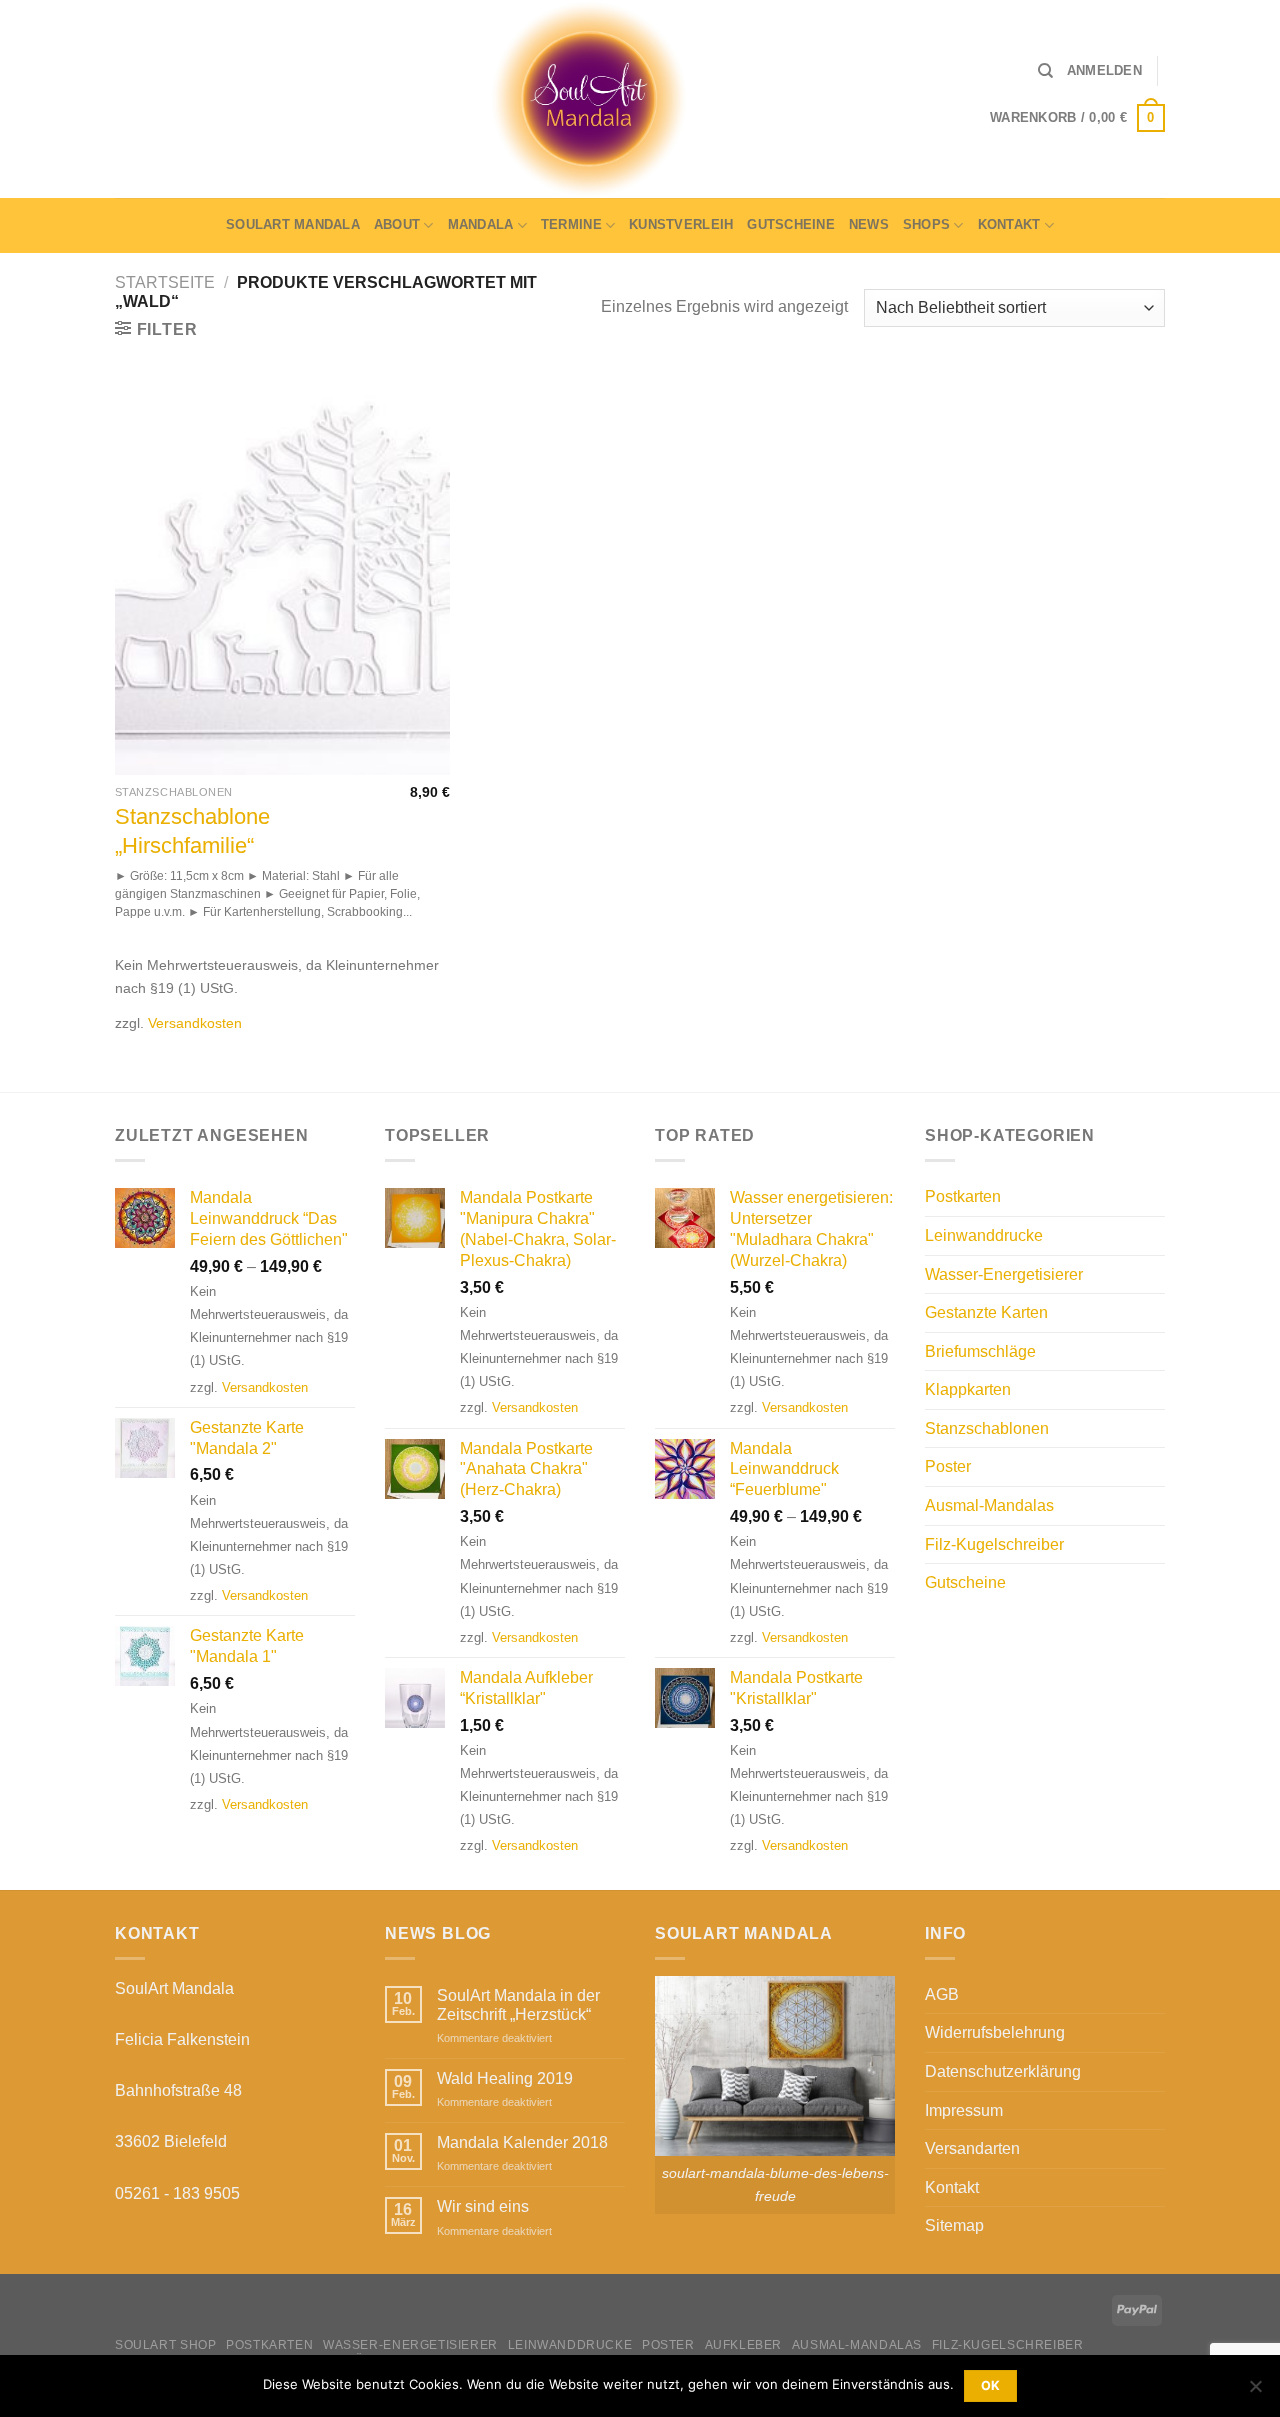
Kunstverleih (681, 224)
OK (991, 2385)
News (869, 224)
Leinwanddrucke (984, 1235)
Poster (948, 1466)
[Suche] (1045, 71)
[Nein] (1255, 2392)
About (397, 224)
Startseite (165, 282)
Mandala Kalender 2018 (522, 2142)
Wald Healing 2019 (505, 2078)
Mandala (481, 224)
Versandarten (972, 2148)
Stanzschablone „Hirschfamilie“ (192, 831)
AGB (942, 1994)
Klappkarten (968, 1389)
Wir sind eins (483, 2206)
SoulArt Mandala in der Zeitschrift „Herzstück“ (518, 2005)
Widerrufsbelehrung (995, 2032)
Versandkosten (195, 1023)
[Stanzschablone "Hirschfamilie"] (282, 574)
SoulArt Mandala (293, 224)
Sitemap (954, 2225)
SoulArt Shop (165, 2345)
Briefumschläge (980, 1351)
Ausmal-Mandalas (989, 1505)
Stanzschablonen (987, 1428)
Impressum (964, 2110)
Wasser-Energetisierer (1004, 1274)
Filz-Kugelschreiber (994, 1544)
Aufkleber (744, 2345)
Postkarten (963, 1196)
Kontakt (1009, 224)
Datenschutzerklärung (1003, 2071)
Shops (926, 224)
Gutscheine (791, 224)
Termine (571, 224)
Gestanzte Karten (986, 1312)
